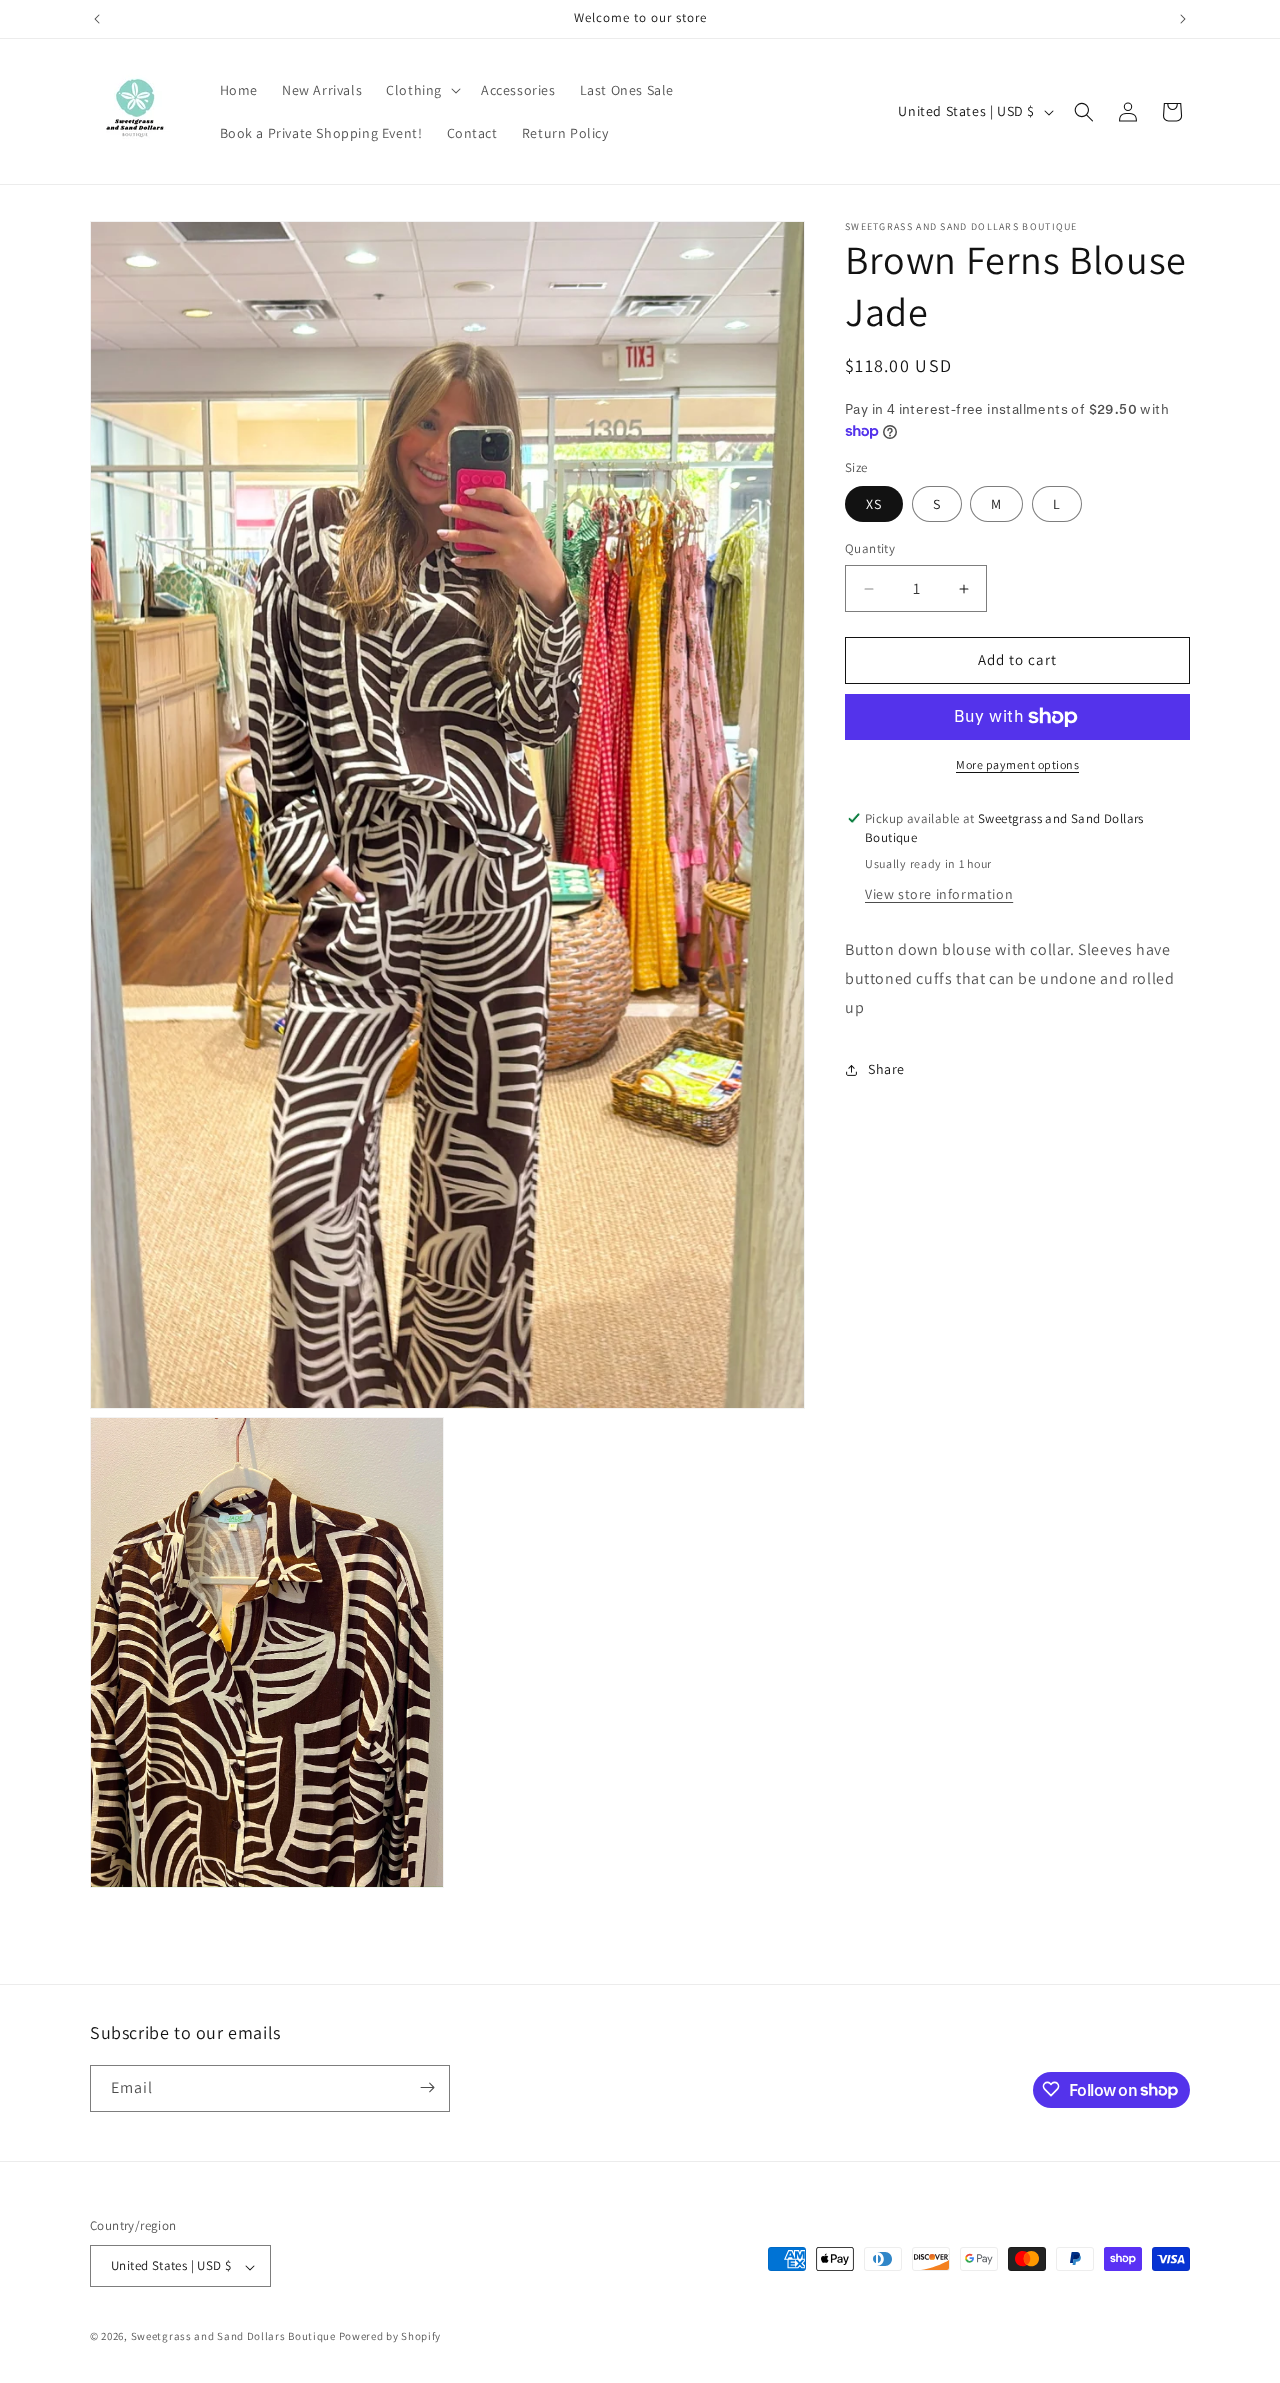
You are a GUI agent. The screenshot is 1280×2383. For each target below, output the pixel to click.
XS (874, 505)
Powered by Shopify (390, 2337)
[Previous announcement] (97, 19)
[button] (421, 90)
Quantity (870, 549)
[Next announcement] (1183, 19)
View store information (939, 894)
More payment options (1017, 764)
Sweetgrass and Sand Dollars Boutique (233, 2337)
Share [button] (886, 1069)
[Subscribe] (427, 2087)
